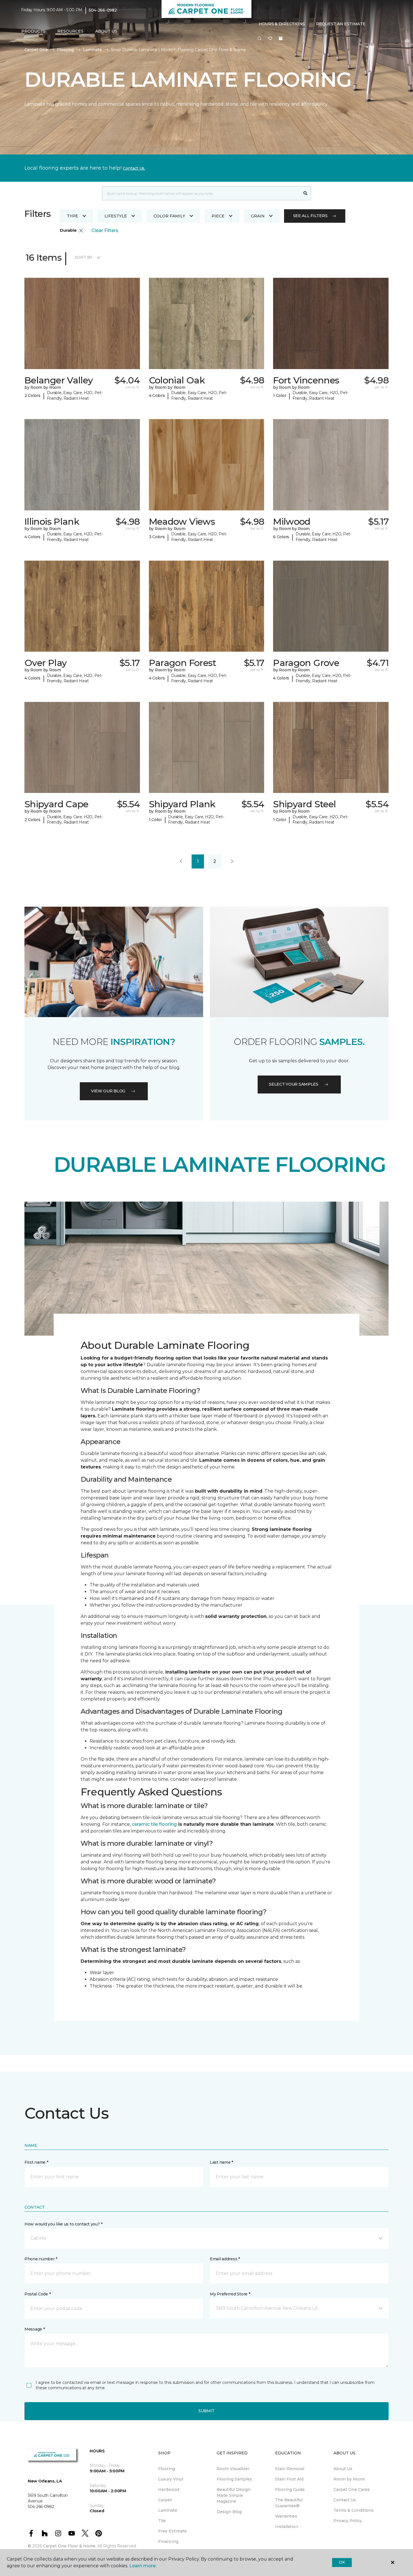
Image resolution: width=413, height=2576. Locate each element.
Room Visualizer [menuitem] (233, 2469)
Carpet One (36, 50)
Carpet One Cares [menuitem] (352, 2489)
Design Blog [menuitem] (229, 2512)
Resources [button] (70, 31)
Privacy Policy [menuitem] (348, 2521)
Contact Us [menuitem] (345, 2500)
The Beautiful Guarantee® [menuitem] (289, 2503)
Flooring (65, 50)
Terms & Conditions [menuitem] (354, 2510)
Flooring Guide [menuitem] (290, 2489)
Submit (206, 2411)
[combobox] (201, 193)
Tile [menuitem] (162, 2521)
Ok (342, 2562)
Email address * (225, 2259)
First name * (36, 2162)
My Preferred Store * (230, 2294)
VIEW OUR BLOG (108, 1091)
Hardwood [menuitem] (169, 2489)
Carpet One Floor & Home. (70, 2546)
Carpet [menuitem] (165, 2500)
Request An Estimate (341, 24)
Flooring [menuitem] (167, 2469)
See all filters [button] (310, 216)
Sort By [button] (84, 257)
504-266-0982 (103, 10)
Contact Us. (134, 168)
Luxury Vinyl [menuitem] (171, 2479)
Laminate (92, 50)
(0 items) (281, 38)
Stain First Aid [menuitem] (289, 2479)
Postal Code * (38, 2294)
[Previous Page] (181, 861)
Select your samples (294, 1084)
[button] (260, 39)
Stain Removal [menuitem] (290, 2469)
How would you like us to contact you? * (63, 2224)
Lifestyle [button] (116, 216)
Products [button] (33, 31)
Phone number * (41, 2259)
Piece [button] (218, 216)
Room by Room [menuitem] (349, 2479)
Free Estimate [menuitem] (173, 2531)
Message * (35, 2329)
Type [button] (72, 216)
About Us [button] (106, 31)
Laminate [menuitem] (168, 2510)
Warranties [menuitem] (286, 2516)
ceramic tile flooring (154, 1824)
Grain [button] (258, 216)
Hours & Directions (282, 24)
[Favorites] (270, 39)
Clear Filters (105, 230)
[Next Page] (232, 861)
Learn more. (143, 2566)
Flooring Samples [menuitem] (234, 2479)
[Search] (306, 193)
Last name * (222, 2162)
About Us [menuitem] (343, 2469)
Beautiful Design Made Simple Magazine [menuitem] (234, 2495)
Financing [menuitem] (168, 2541)
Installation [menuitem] (287, 2527)
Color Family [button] (169, 216)
